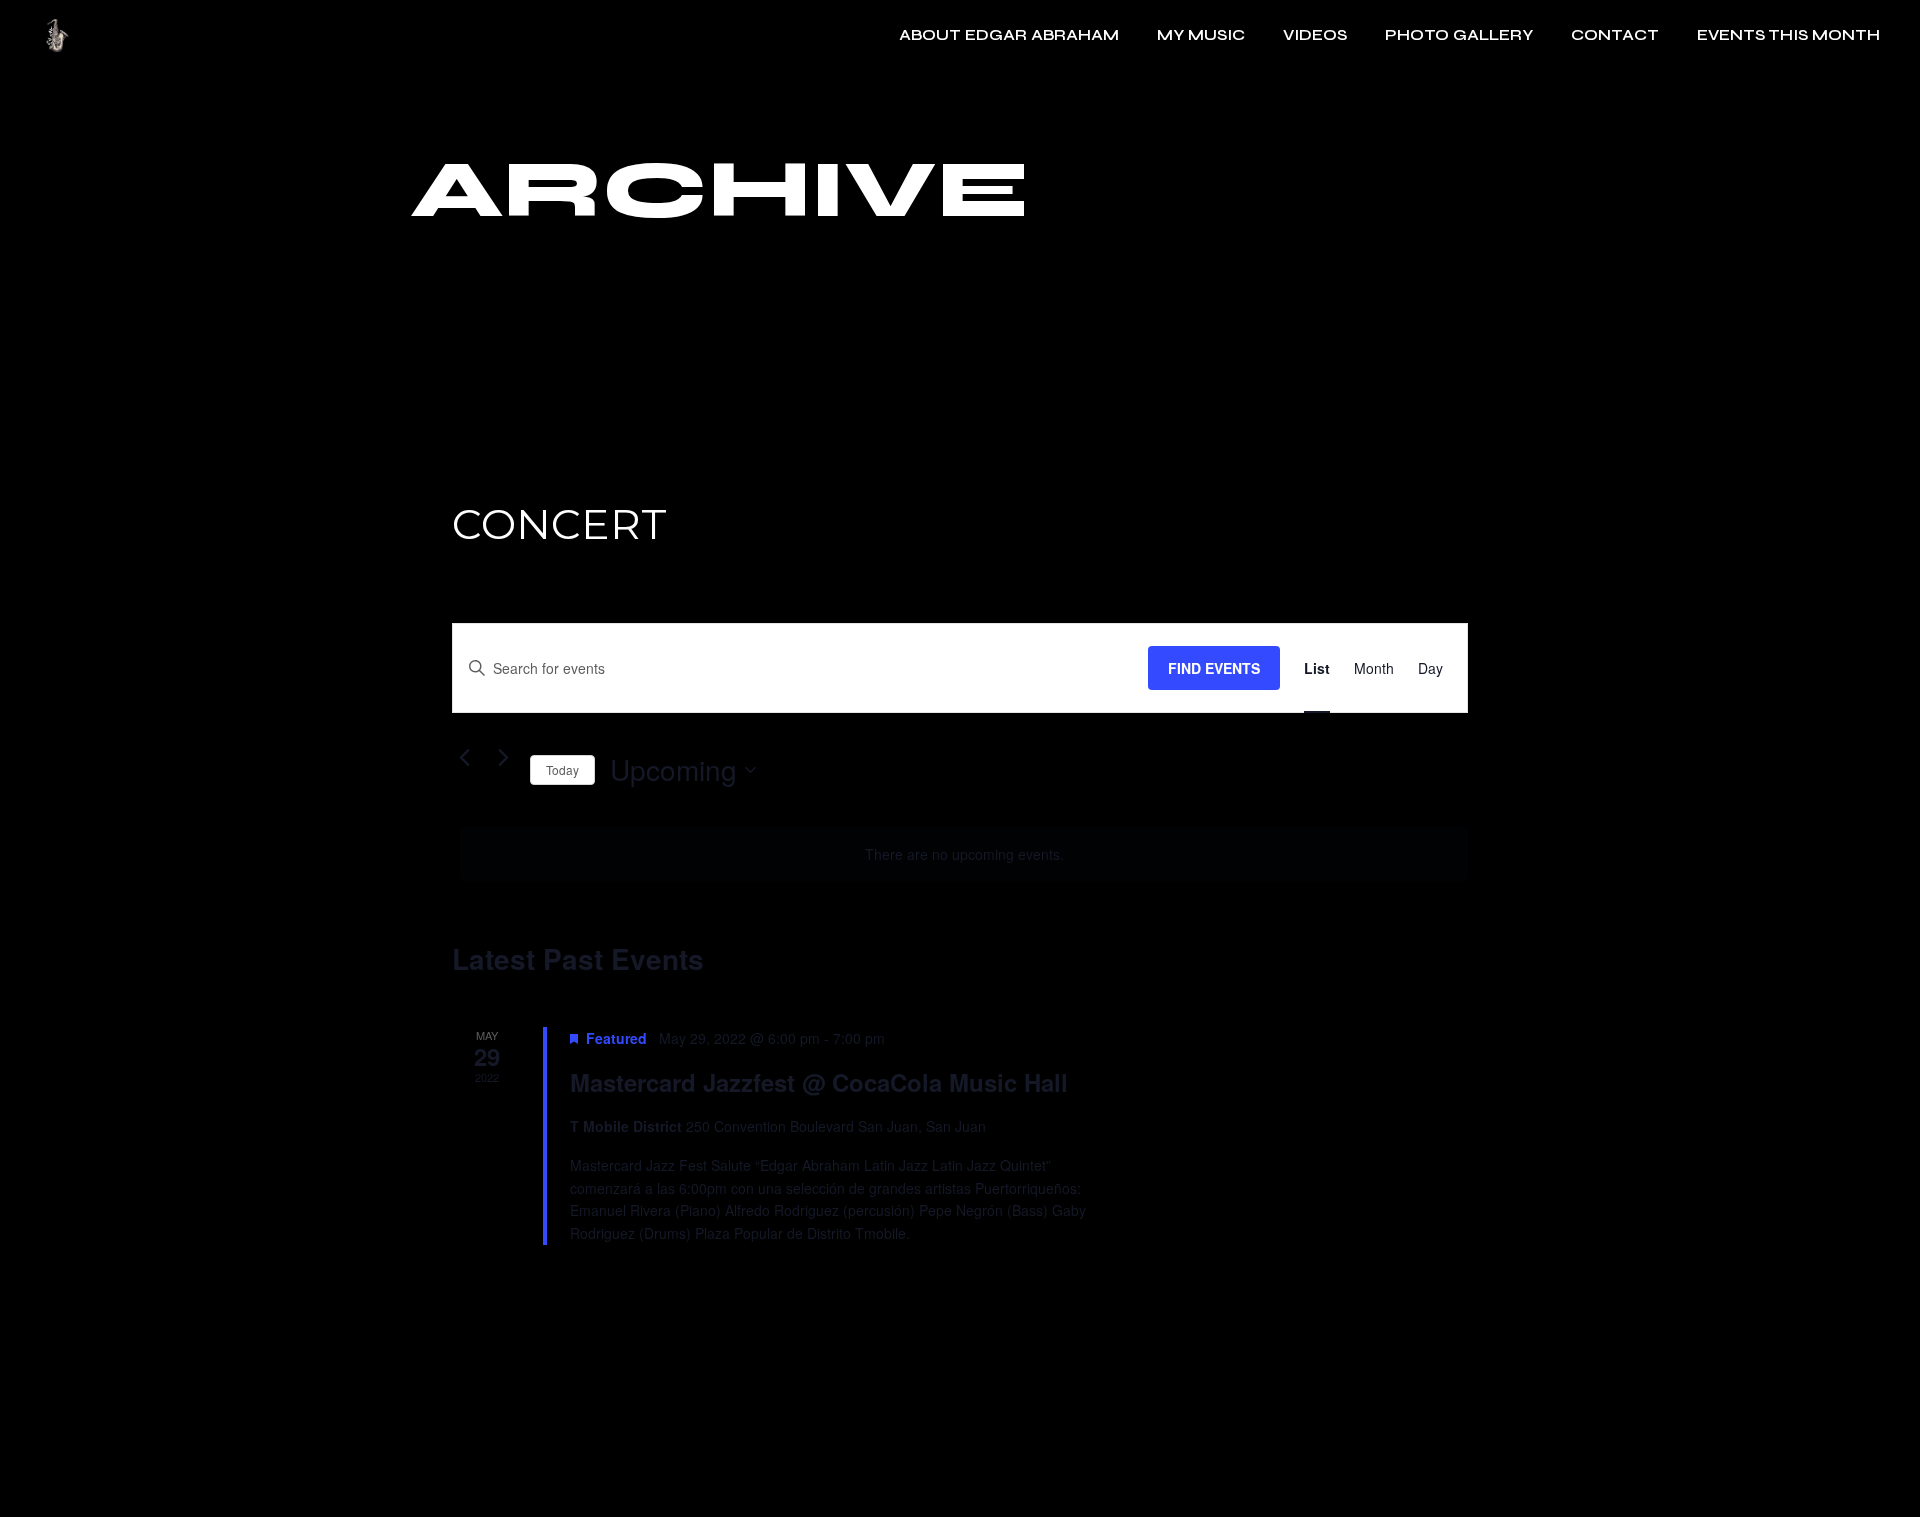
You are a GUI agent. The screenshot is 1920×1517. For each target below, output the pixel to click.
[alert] (964, 854)
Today (562, 769)
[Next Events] (503, 757)
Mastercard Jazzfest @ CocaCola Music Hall (819, 1082)
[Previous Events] (464, 757)
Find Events (1214, 668)
